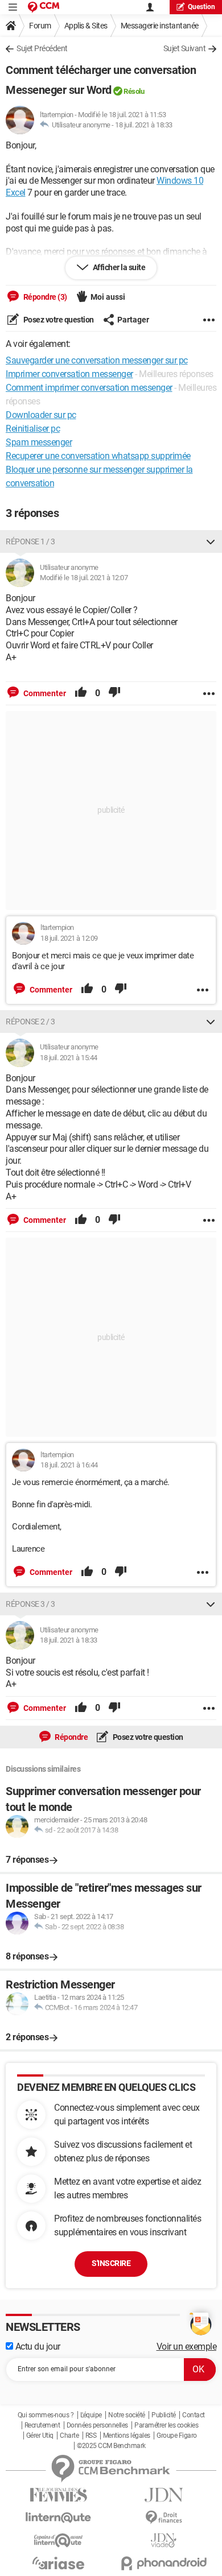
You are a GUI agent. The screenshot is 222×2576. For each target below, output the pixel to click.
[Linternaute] (58, 2518)
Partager (133, 320)
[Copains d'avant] (58, 2540)
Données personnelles (97, 2425)
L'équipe (91, 2415)
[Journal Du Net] (164, 2495)
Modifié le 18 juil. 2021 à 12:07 (84, 578)
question (202, 7)
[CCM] (44, 7)
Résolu (134, 91)
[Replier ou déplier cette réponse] (211, 541)
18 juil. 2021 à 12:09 (69, 938)
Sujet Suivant (185, 48)
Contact (194, 2415)
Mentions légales (127, 2436)
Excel (16, 193)
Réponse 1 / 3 (30, 541)
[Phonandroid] (164, 2563)
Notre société (127, 2415)
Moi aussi (108, 297)
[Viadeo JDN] (164, 2540)
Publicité (164, 2415)
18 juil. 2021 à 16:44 (69, 1465)
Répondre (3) (44, 297)
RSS (91, 2436)
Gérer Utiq (40, 2436)
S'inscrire (111, 2263)
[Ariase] (58, 2563)
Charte (69, 2436)
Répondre (71, 1737)
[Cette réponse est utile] (81, 693)
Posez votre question (58, 320)
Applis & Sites (86, 26)
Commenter (44, 693)
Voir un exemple (187, 2346)
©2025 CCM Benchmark (111, 2446)
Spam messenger (39, 442)
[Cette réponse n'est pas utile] (114, 693)
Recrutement (42, 2425)
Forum (40, 26)
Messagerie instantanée (160, 26)
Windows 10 (180, 181)
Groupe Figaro (177, 2436)
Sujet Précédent (42, 48)
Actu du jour (37, 2346)
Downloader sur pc (41, 415)
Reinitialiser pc (33, 429)
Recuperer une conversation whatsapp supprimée (98, 456)
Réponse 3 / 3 (30, 1604)
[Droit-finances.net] (164, 2518)
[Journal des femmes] (58, 2495)
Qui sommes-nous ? (46, 2415)
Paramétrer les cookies (166, 2425)
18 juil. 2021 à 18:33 (144, 125)
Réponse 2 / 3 (30, 1022)
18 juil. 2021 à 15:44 (69, 1058)
